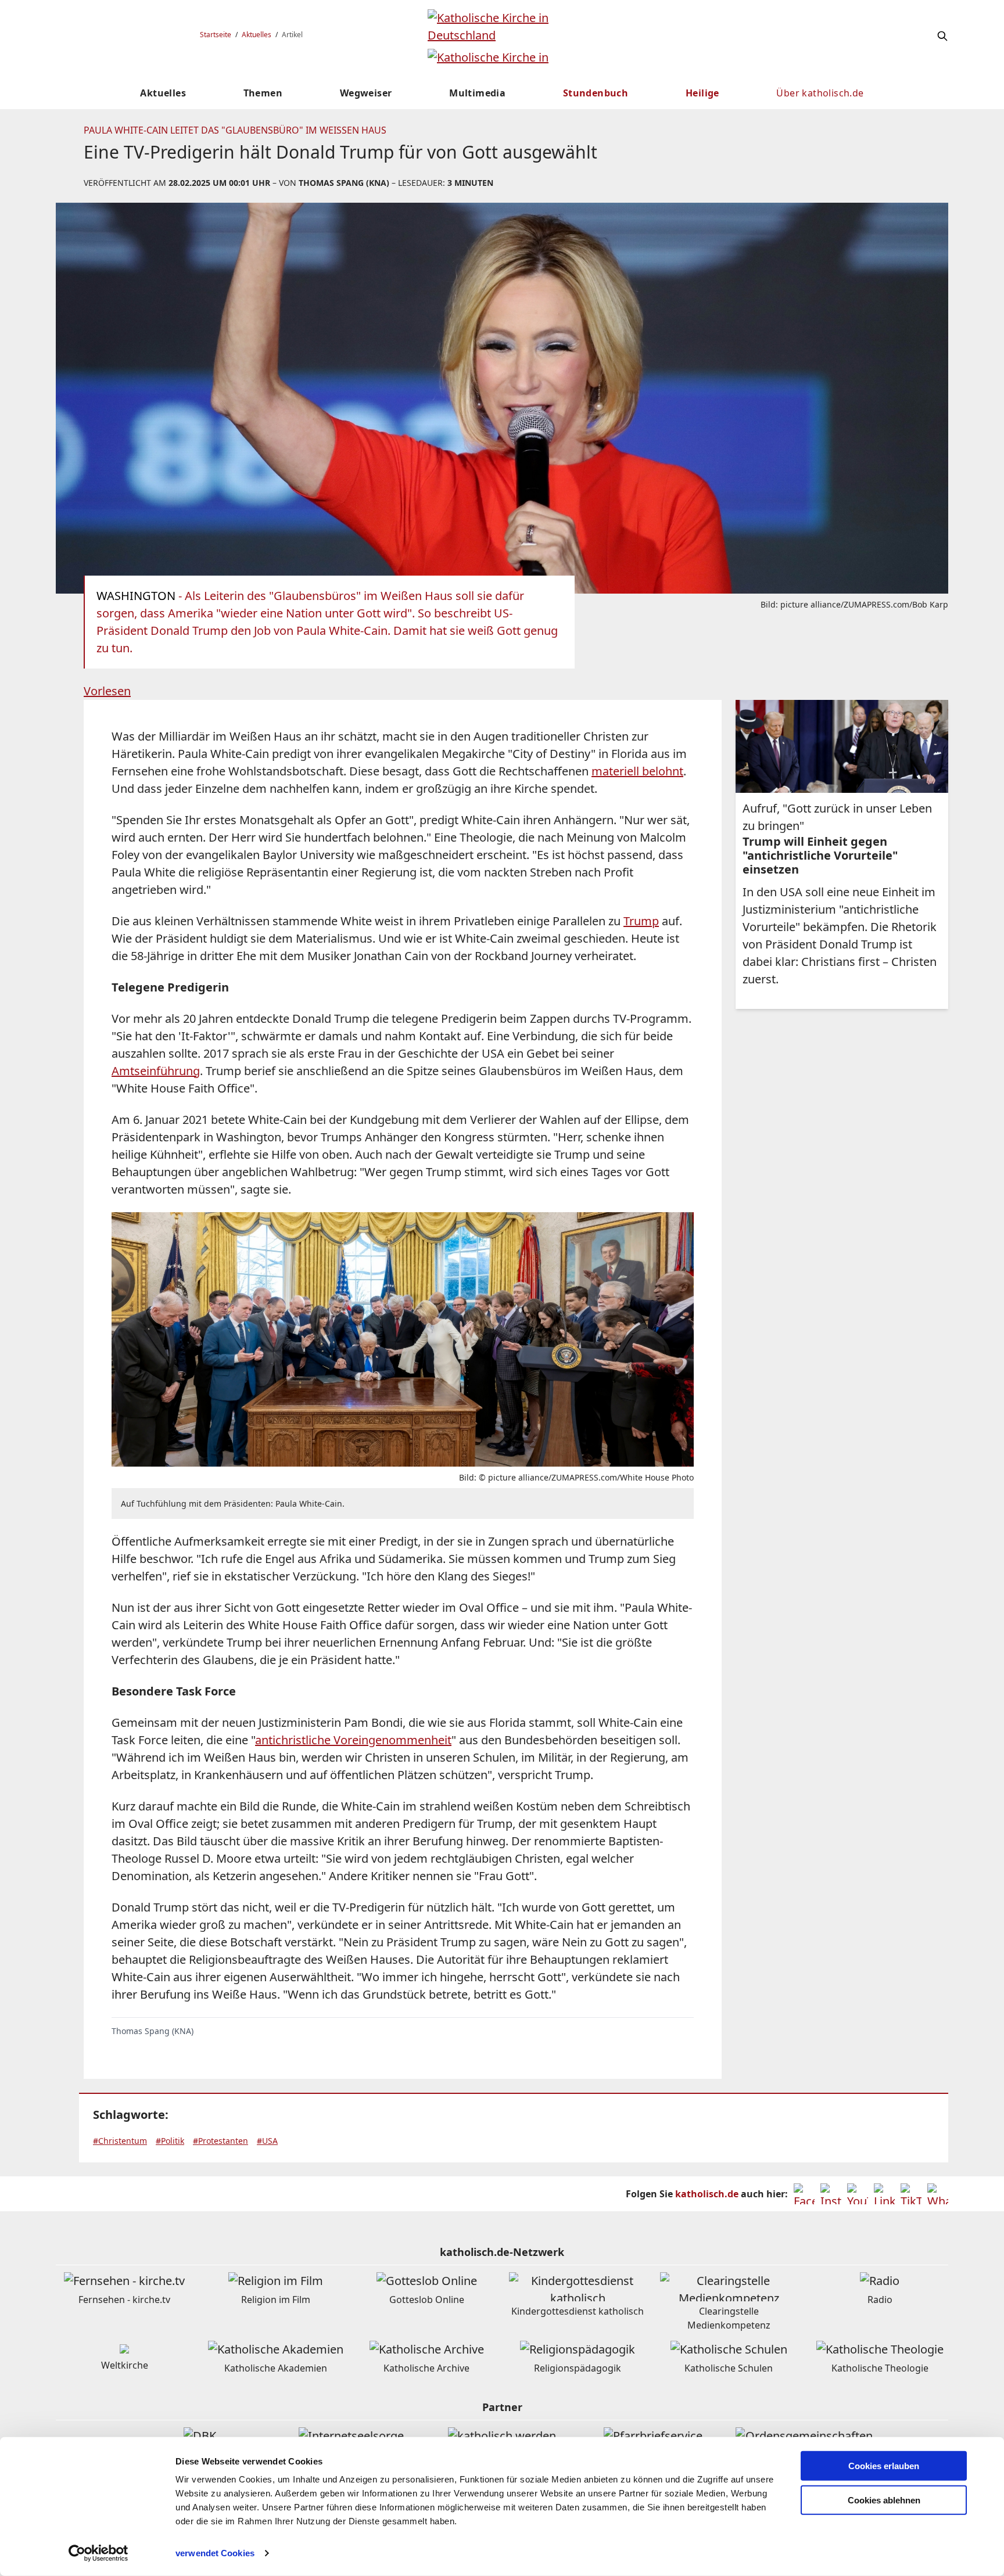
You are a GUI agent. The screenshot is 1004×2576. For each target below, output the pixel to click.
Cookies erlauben (884, 2466)
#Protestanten (220, 2141)
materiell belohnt (637, 771)
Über (820, 93)
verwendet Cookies (215, 2553)
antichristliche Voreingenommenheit (353, 1740)
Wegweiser (366, 93)
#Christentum (120, 2141)
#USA (267, 2141)
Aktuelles (257, 35)
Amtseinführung (156, 1071)
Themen (263, 93)
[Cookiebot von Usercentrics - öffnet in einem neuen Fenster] (98, 2553)
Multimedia (477, 93)
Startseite (216, 35)
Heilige (702, 93)
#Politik (170, 2141)
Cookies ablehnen (884, 2500)
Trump (641, 921)
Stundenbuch (596, 93)
